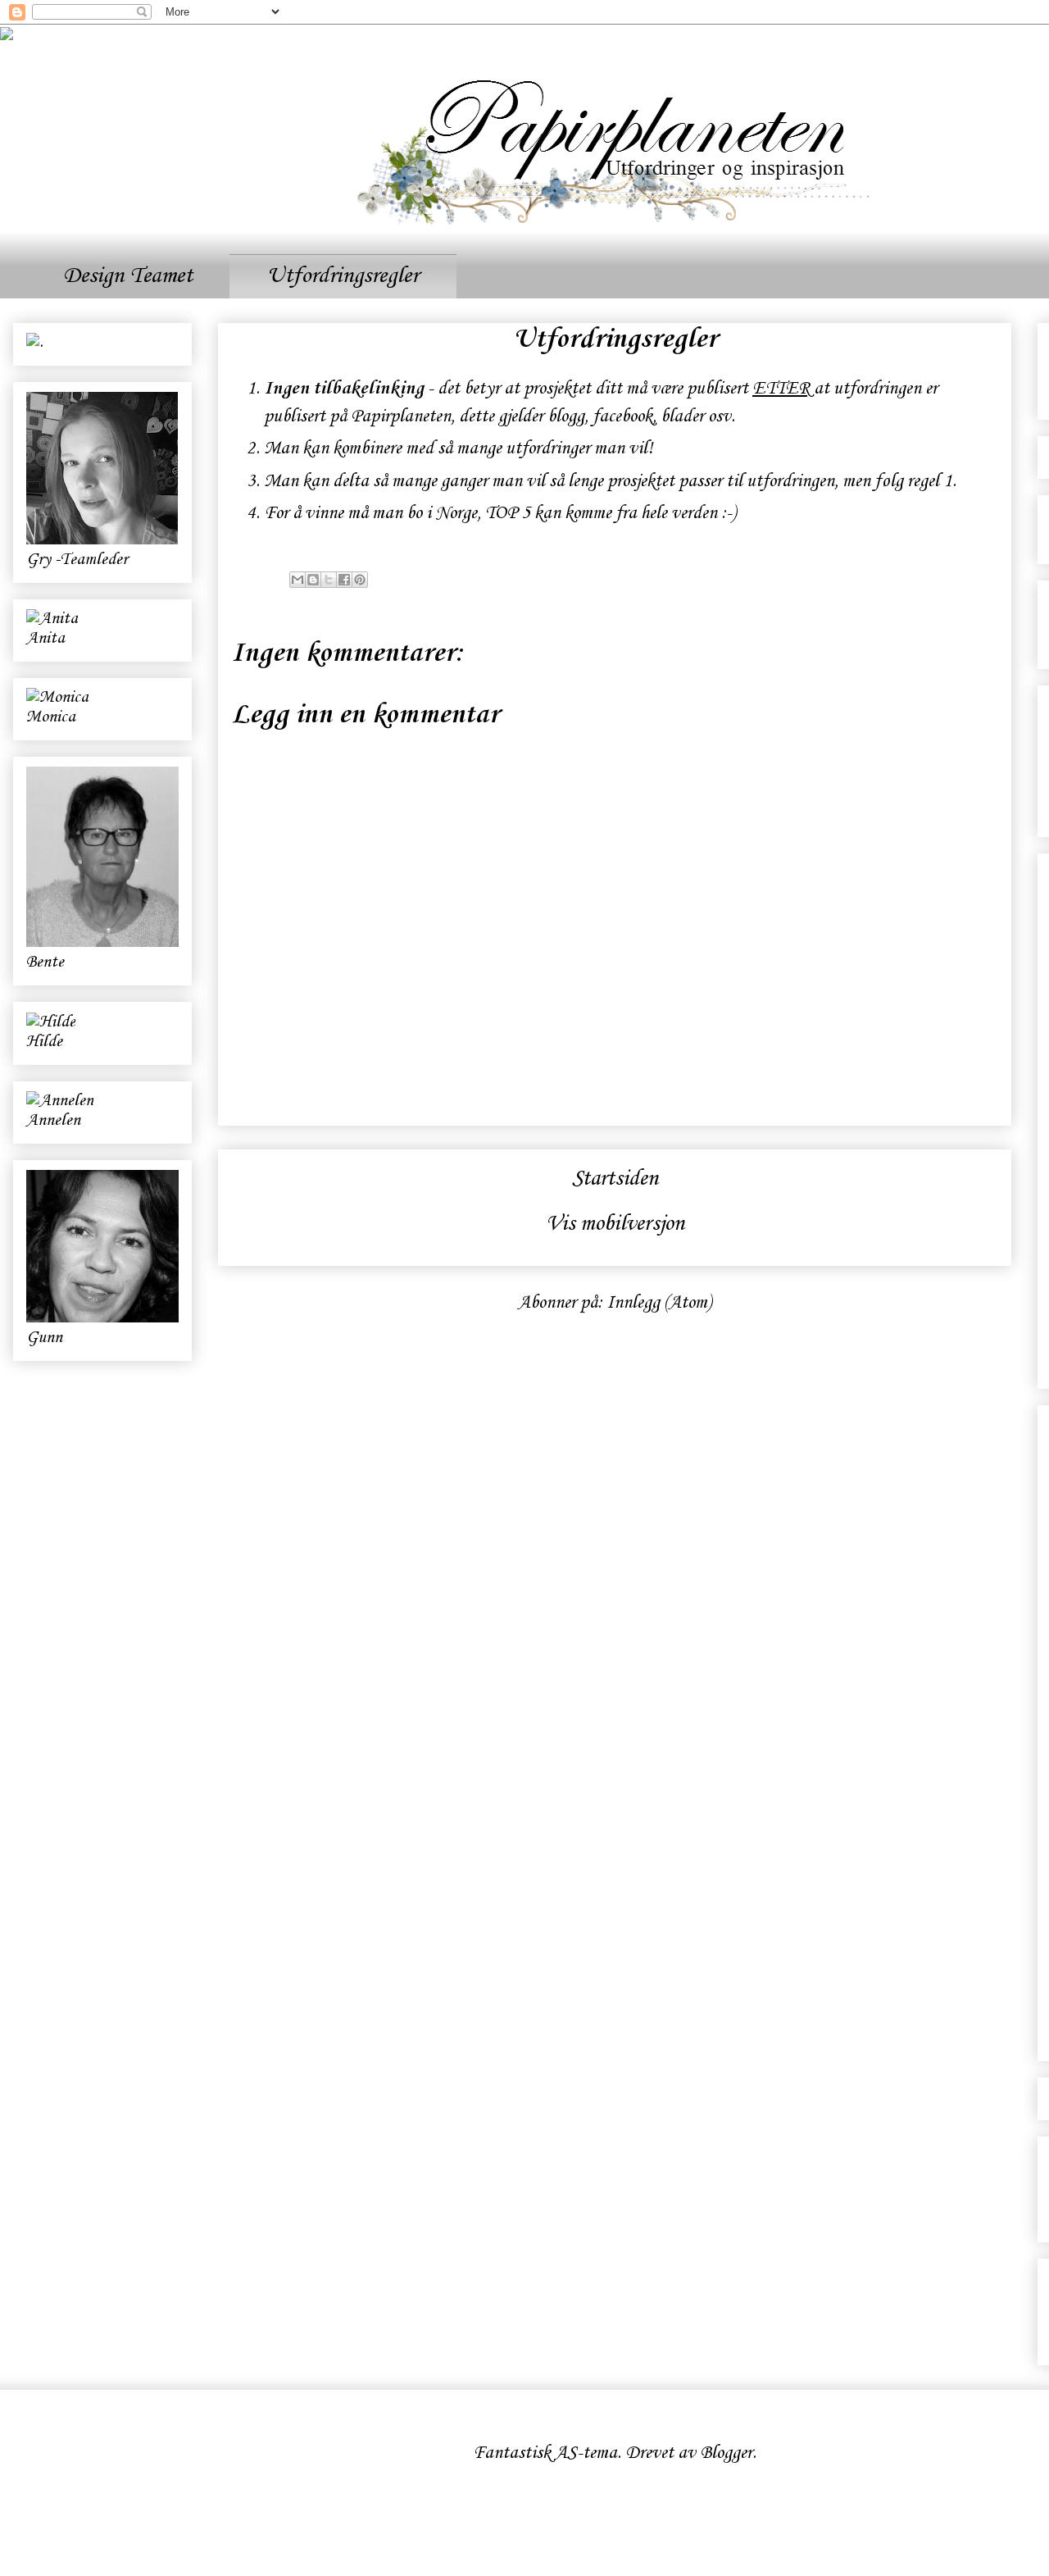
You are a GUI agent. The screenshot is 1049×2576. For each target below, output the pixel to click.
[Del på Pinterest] (360, 580)
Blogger (726, 2453)
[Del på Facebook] (344, 580)
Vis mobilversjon (615, 1224)
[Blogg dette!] (313, 580)
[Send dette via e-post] (297, 580)
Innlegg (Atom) (659, 1303)
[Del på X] (329, 580)
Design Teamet (128, 276)
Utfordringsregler (343, 276)
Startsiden (615, 1179)
